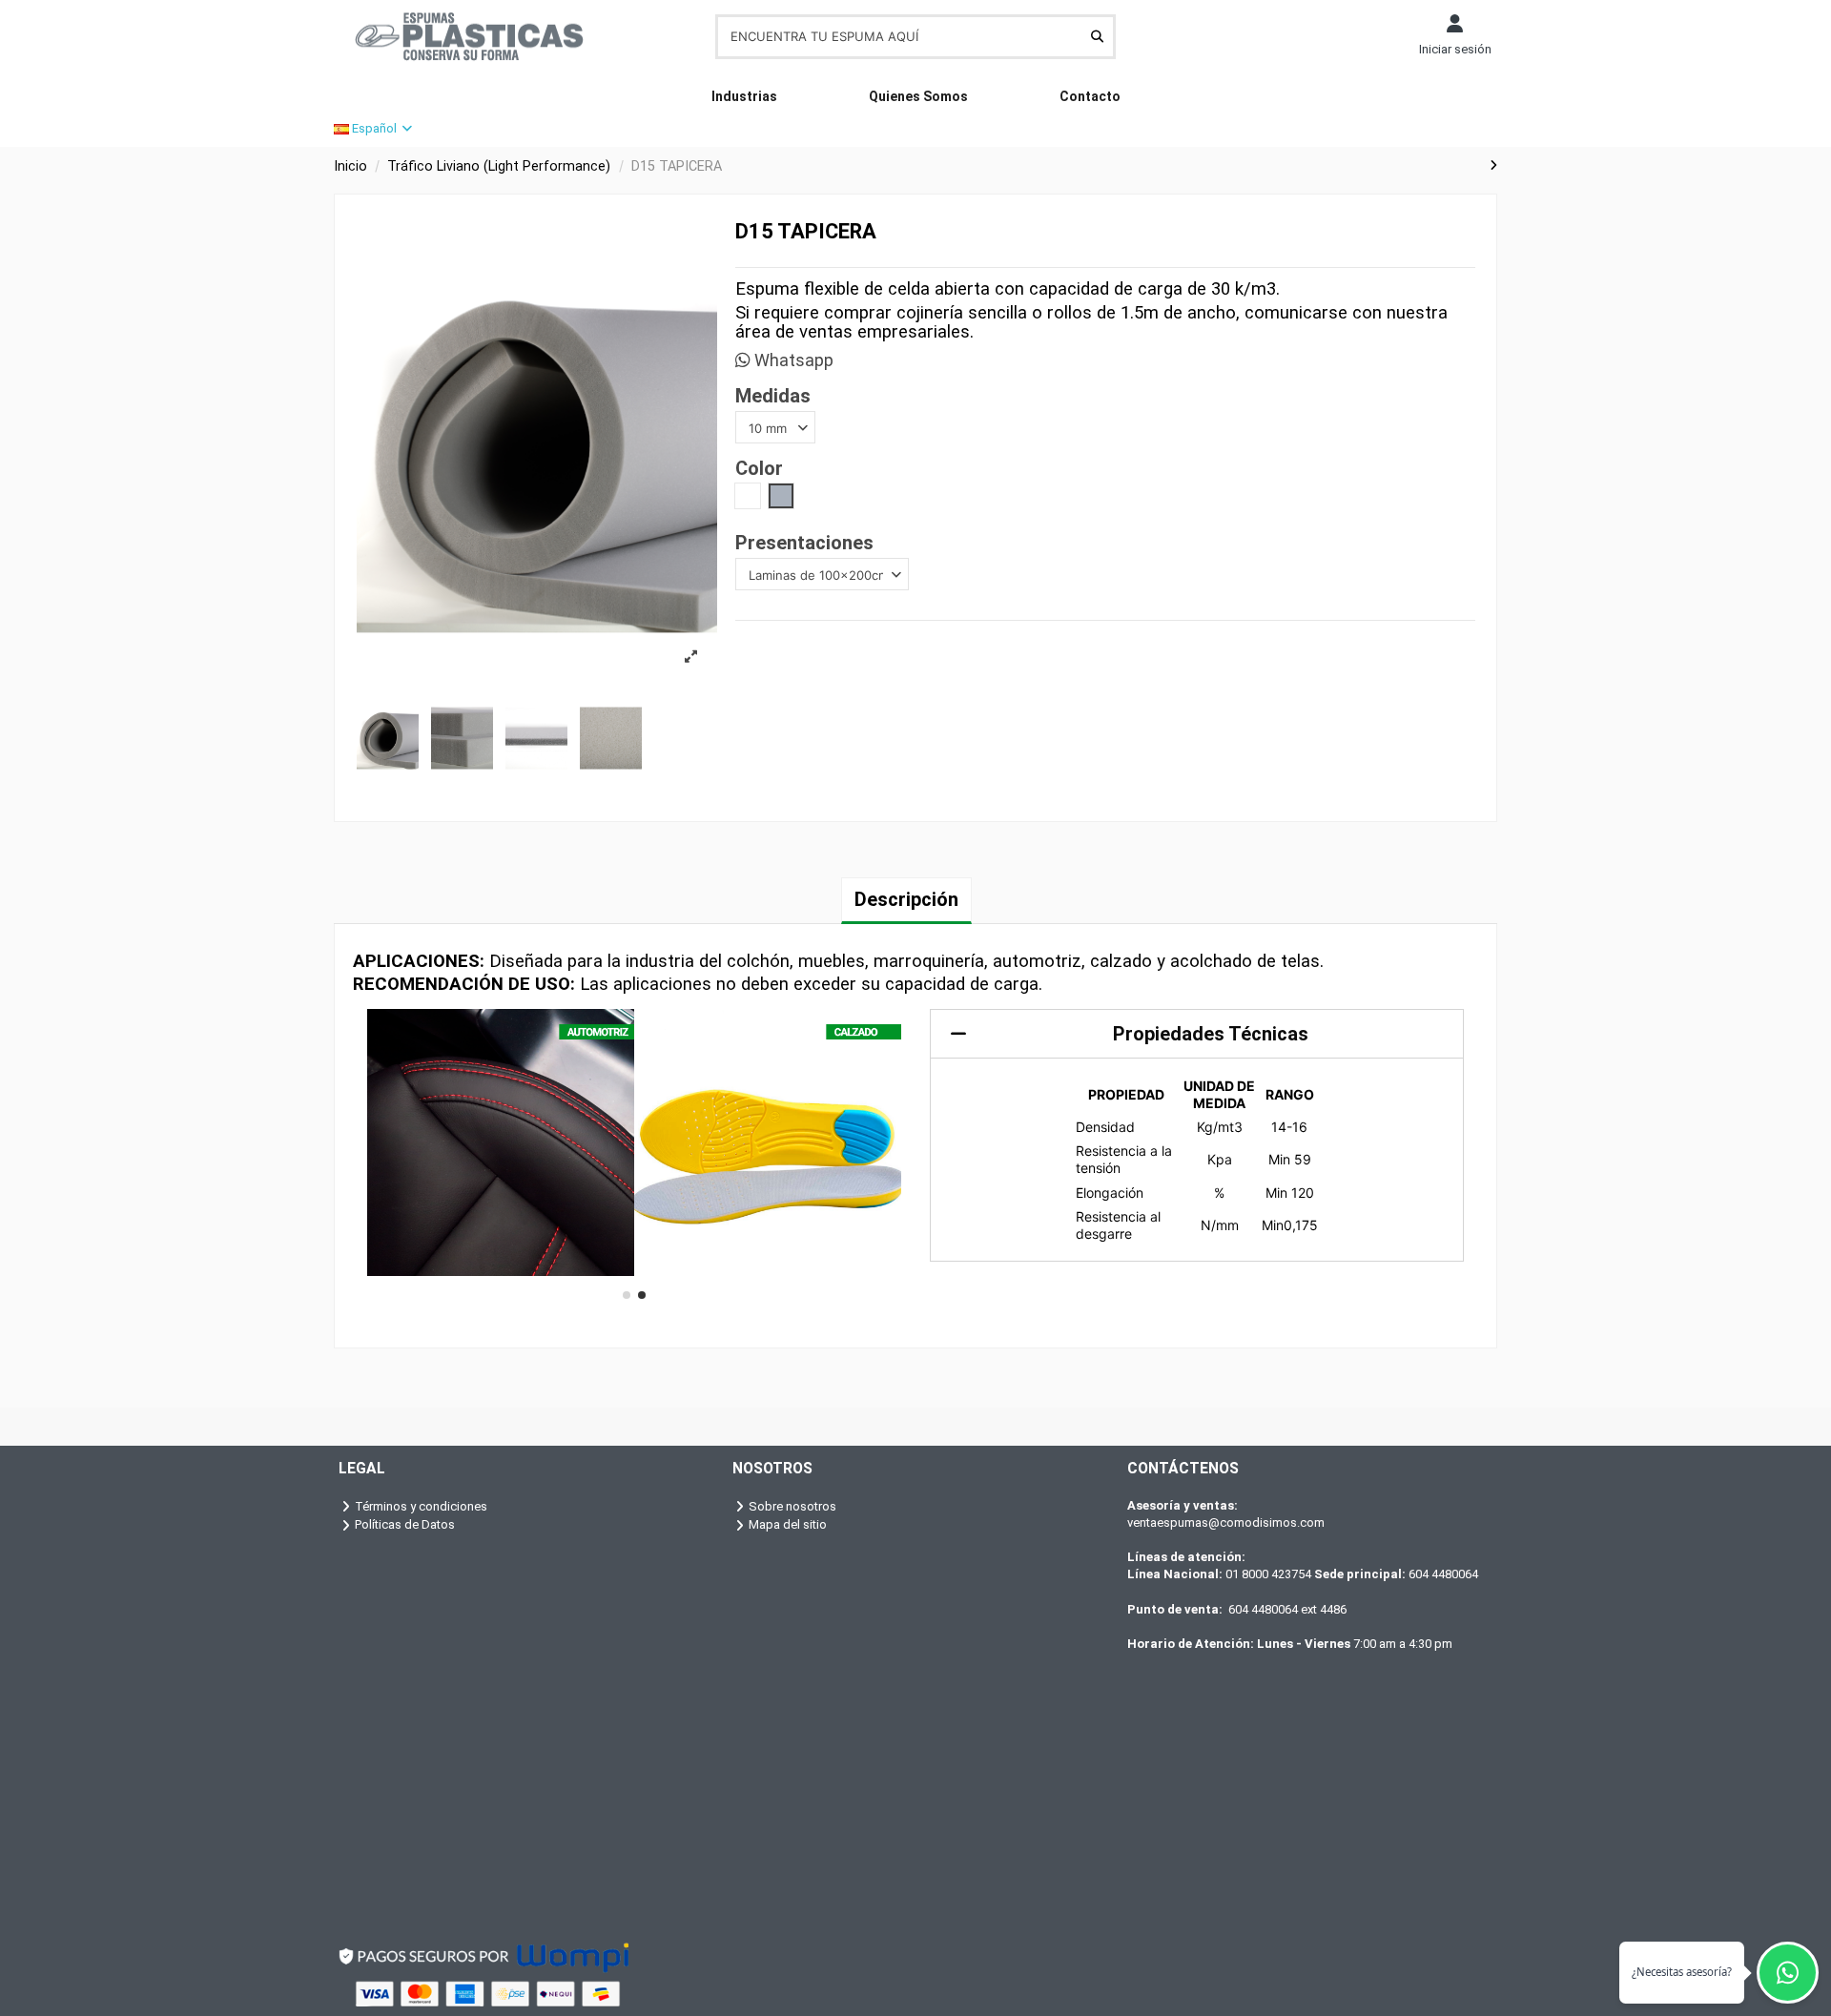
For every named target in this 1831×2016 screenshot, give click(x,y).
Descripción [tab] (906, 899)
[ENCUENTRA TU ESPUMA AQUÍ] (1097, 36)
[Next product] (1493, 165)
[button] (627, 1295)
